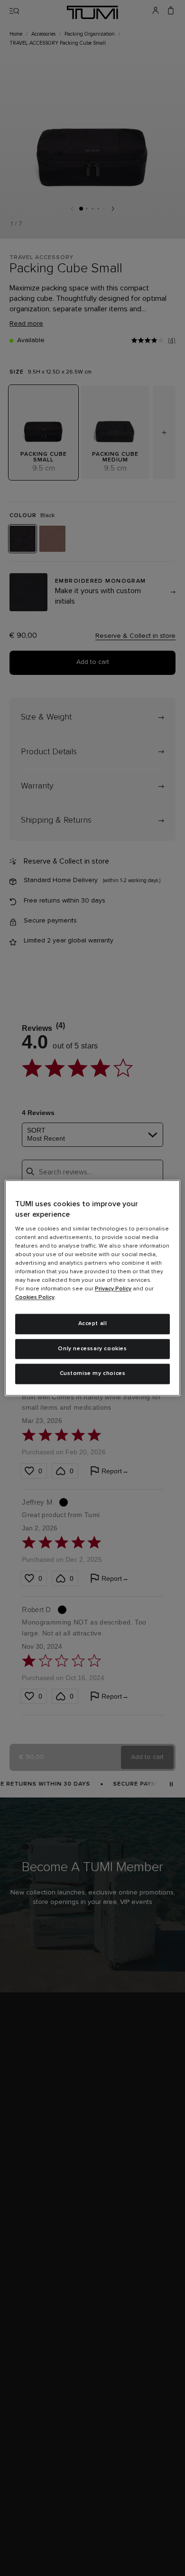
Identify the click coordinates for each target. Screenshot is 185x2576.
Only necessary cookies (92, 1349)
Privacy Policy (113, 1289)
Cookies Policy (35, 1298)
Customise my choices (93, 1374)
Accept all (93, 1324)
